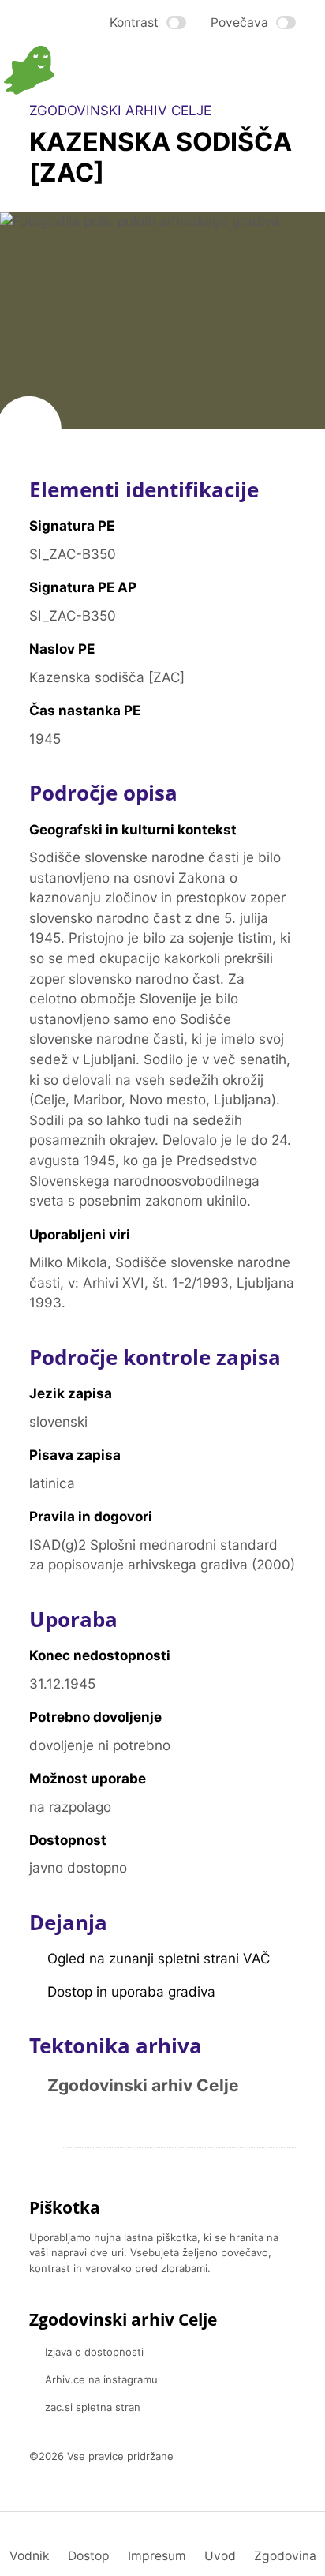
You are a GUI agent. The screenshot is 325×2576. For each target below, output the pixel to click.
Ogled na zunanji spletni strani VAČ (159, 1958)
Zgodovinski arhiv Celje (143, 2085)
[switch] (148, 22)
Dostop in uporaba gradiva (131, 1991)
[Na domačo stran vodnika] (83, 70)
